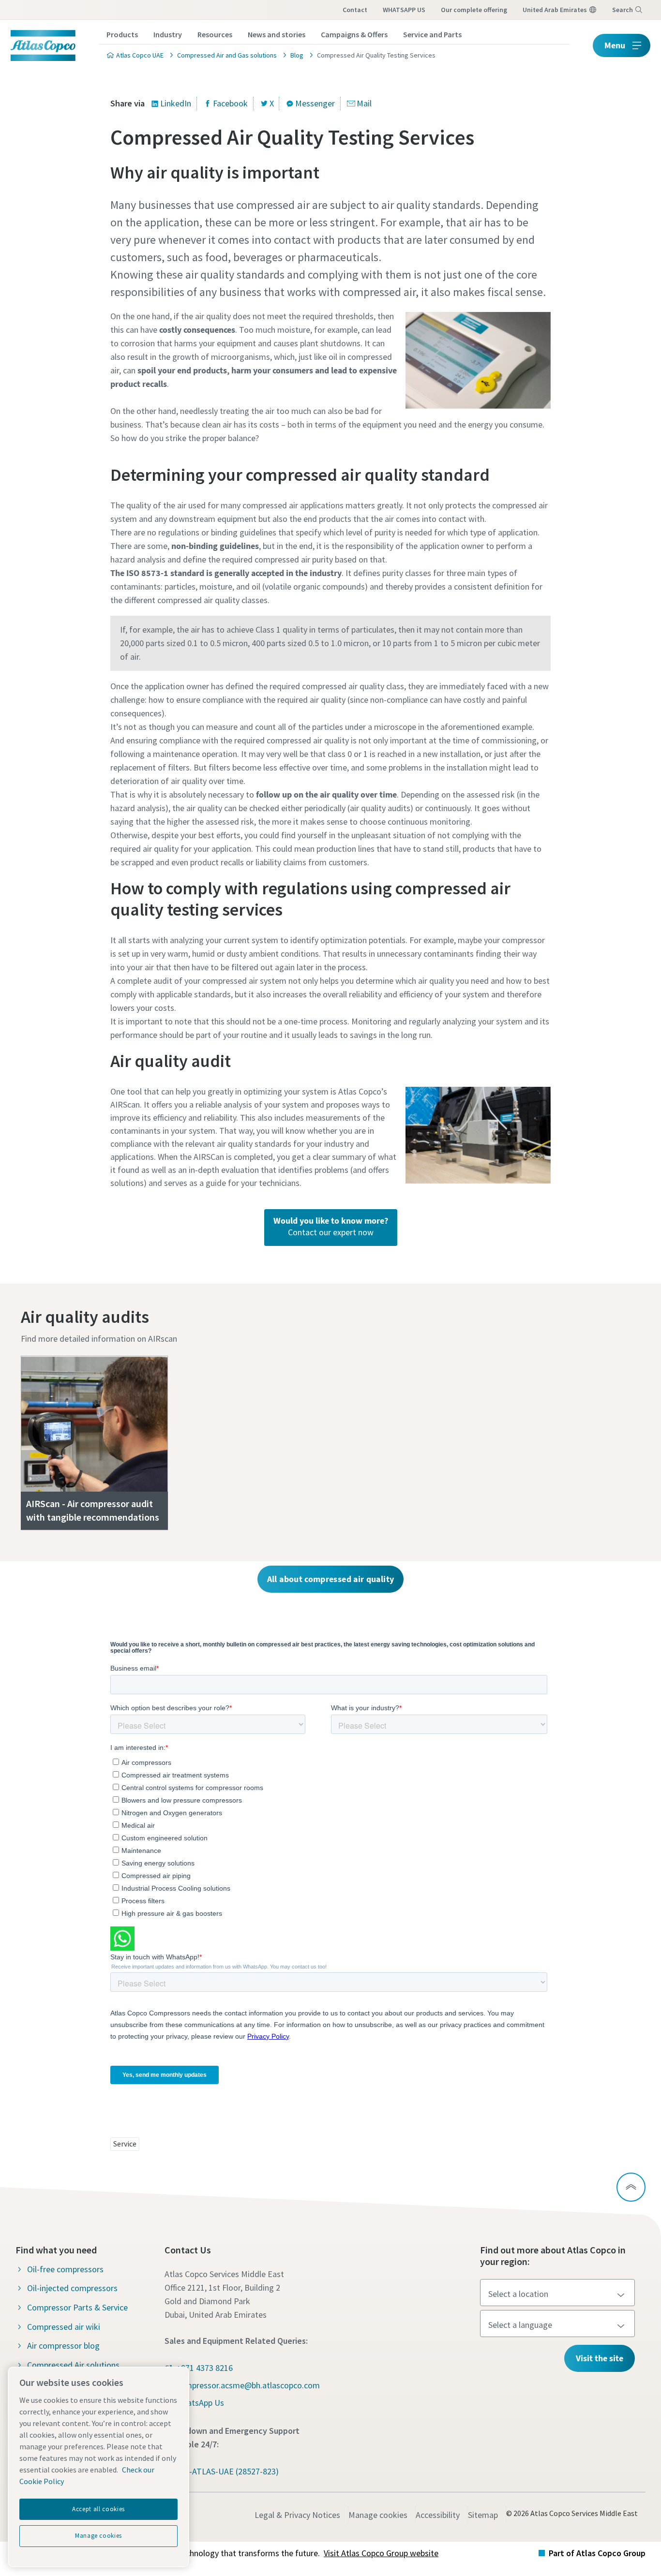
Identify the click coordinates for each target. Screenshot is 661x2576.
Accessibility (438, 2515)
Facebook (230, 103)
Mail (364, 103)
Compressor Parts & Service (77, 2307)
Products (122, 34)
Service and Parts (432, 34)
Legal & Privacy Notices (297, 2515)
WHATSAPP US (404, 10)
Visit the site (600, 2358)
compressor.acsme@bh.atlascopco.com (248, 2385)
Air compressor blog (63, 2346)
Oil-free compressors (65, 2269)
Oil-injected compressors (72, 2288)
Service (125, 2144)
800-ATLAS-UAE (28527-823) (227, 2471)
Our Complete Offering (474, 10)
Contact (355, 10)
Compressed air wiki (64, 2327)
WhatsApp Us (200, 2403)
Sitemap (483, 2515)
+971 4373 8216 (204, 2368)
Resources (215, 34)
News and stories (277, 34)
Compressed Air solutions (73, 2365)
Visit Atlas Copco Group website (381, 2553)
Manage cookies (378, 2515)
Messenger (315, 103)
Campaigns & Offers (354, 34)
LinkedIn (176, 103)
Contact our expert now (331, 1226)
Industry (168, 34)
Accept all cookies (98, 2509)
